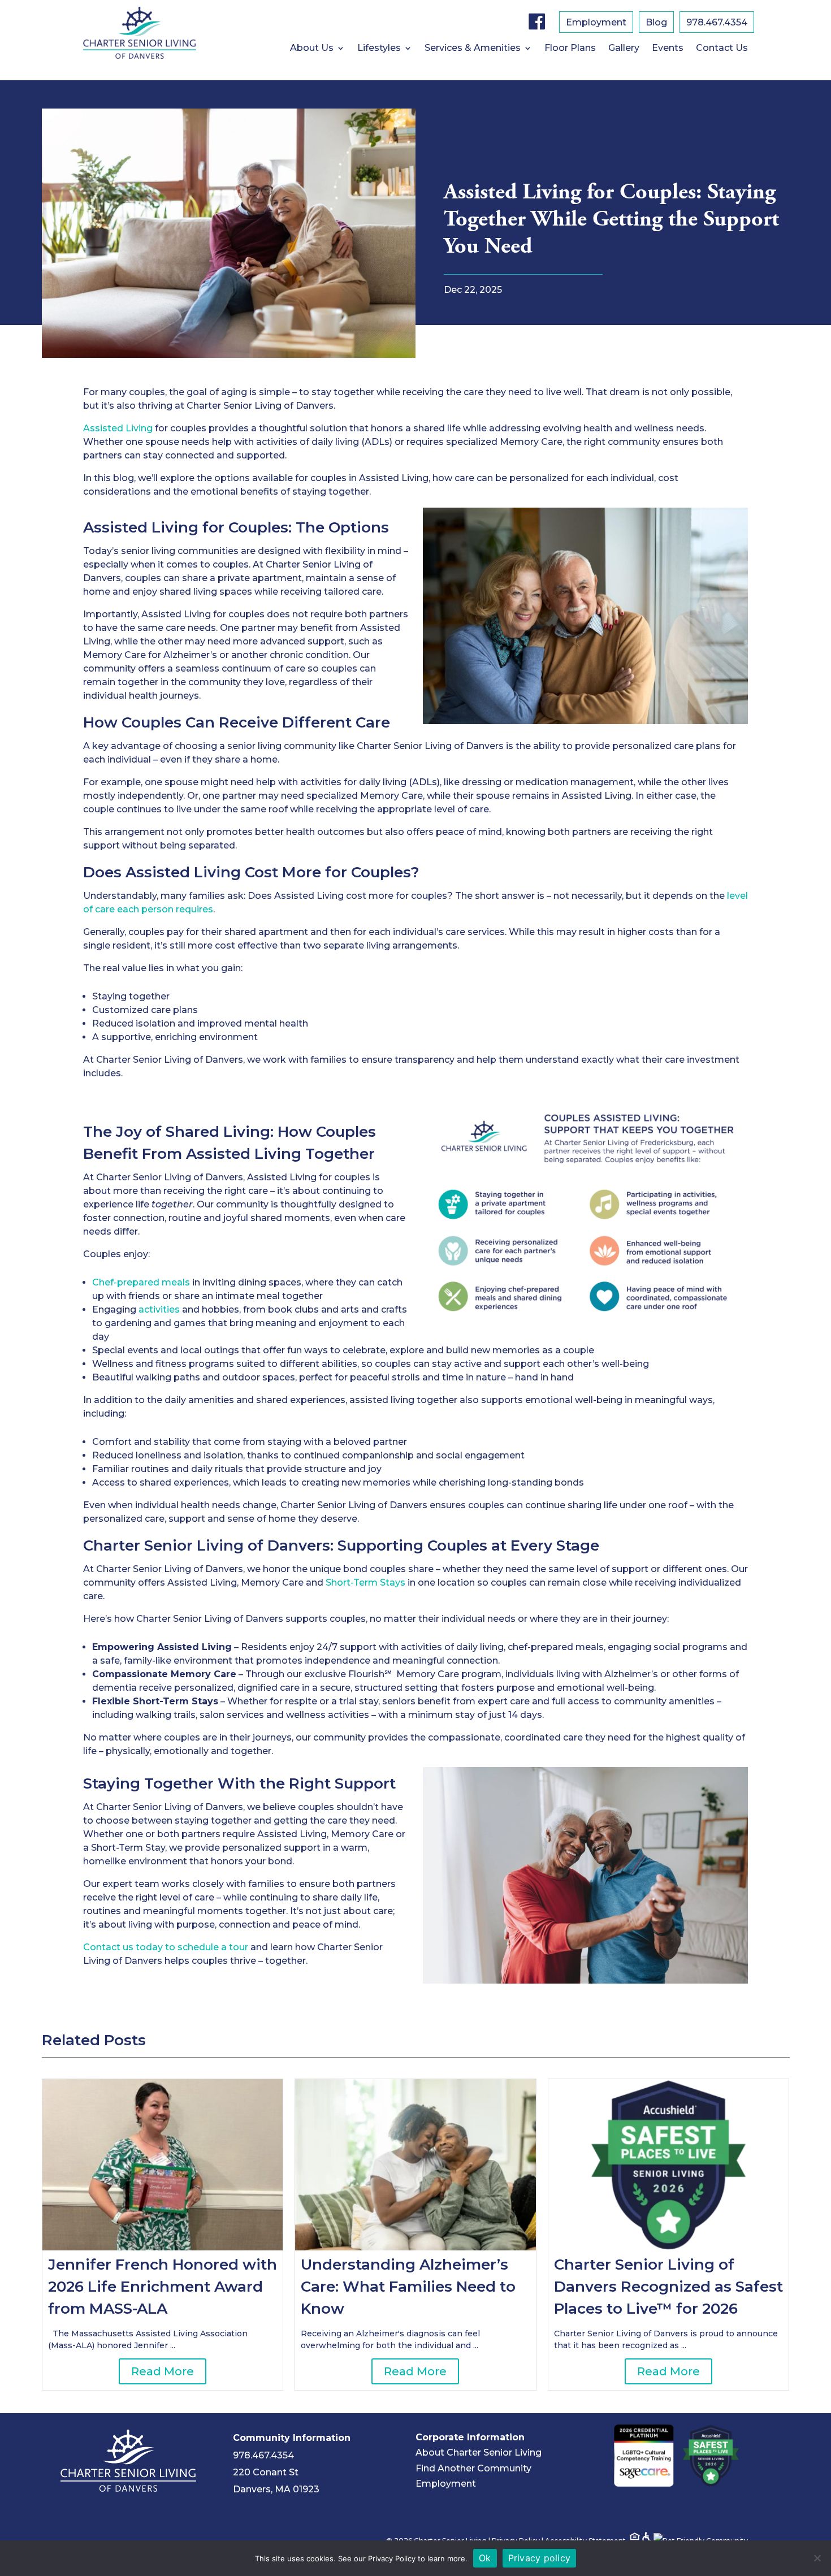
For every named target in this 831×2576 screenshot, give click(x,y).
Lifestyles (379, 49)
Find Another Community (473, 2468)
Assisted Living (118, 428)
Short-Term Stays (367, 1583)
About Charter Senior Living (479, 2452)
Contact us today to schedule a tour (166, 1947)
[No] (817, 2558)
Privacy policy (540, 2558)
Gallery (624, 49)
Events (668, 49)
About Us (312, 49)
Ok (485, 2558)
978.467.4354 (717, 23)
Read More (163, 2371)
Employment (596, 23)
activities (159, 1309)
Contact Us (722, 49)
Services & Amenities (473, 49)
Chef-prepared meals (141, 1282)
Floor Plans (570, 49)
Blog (656, 23)
